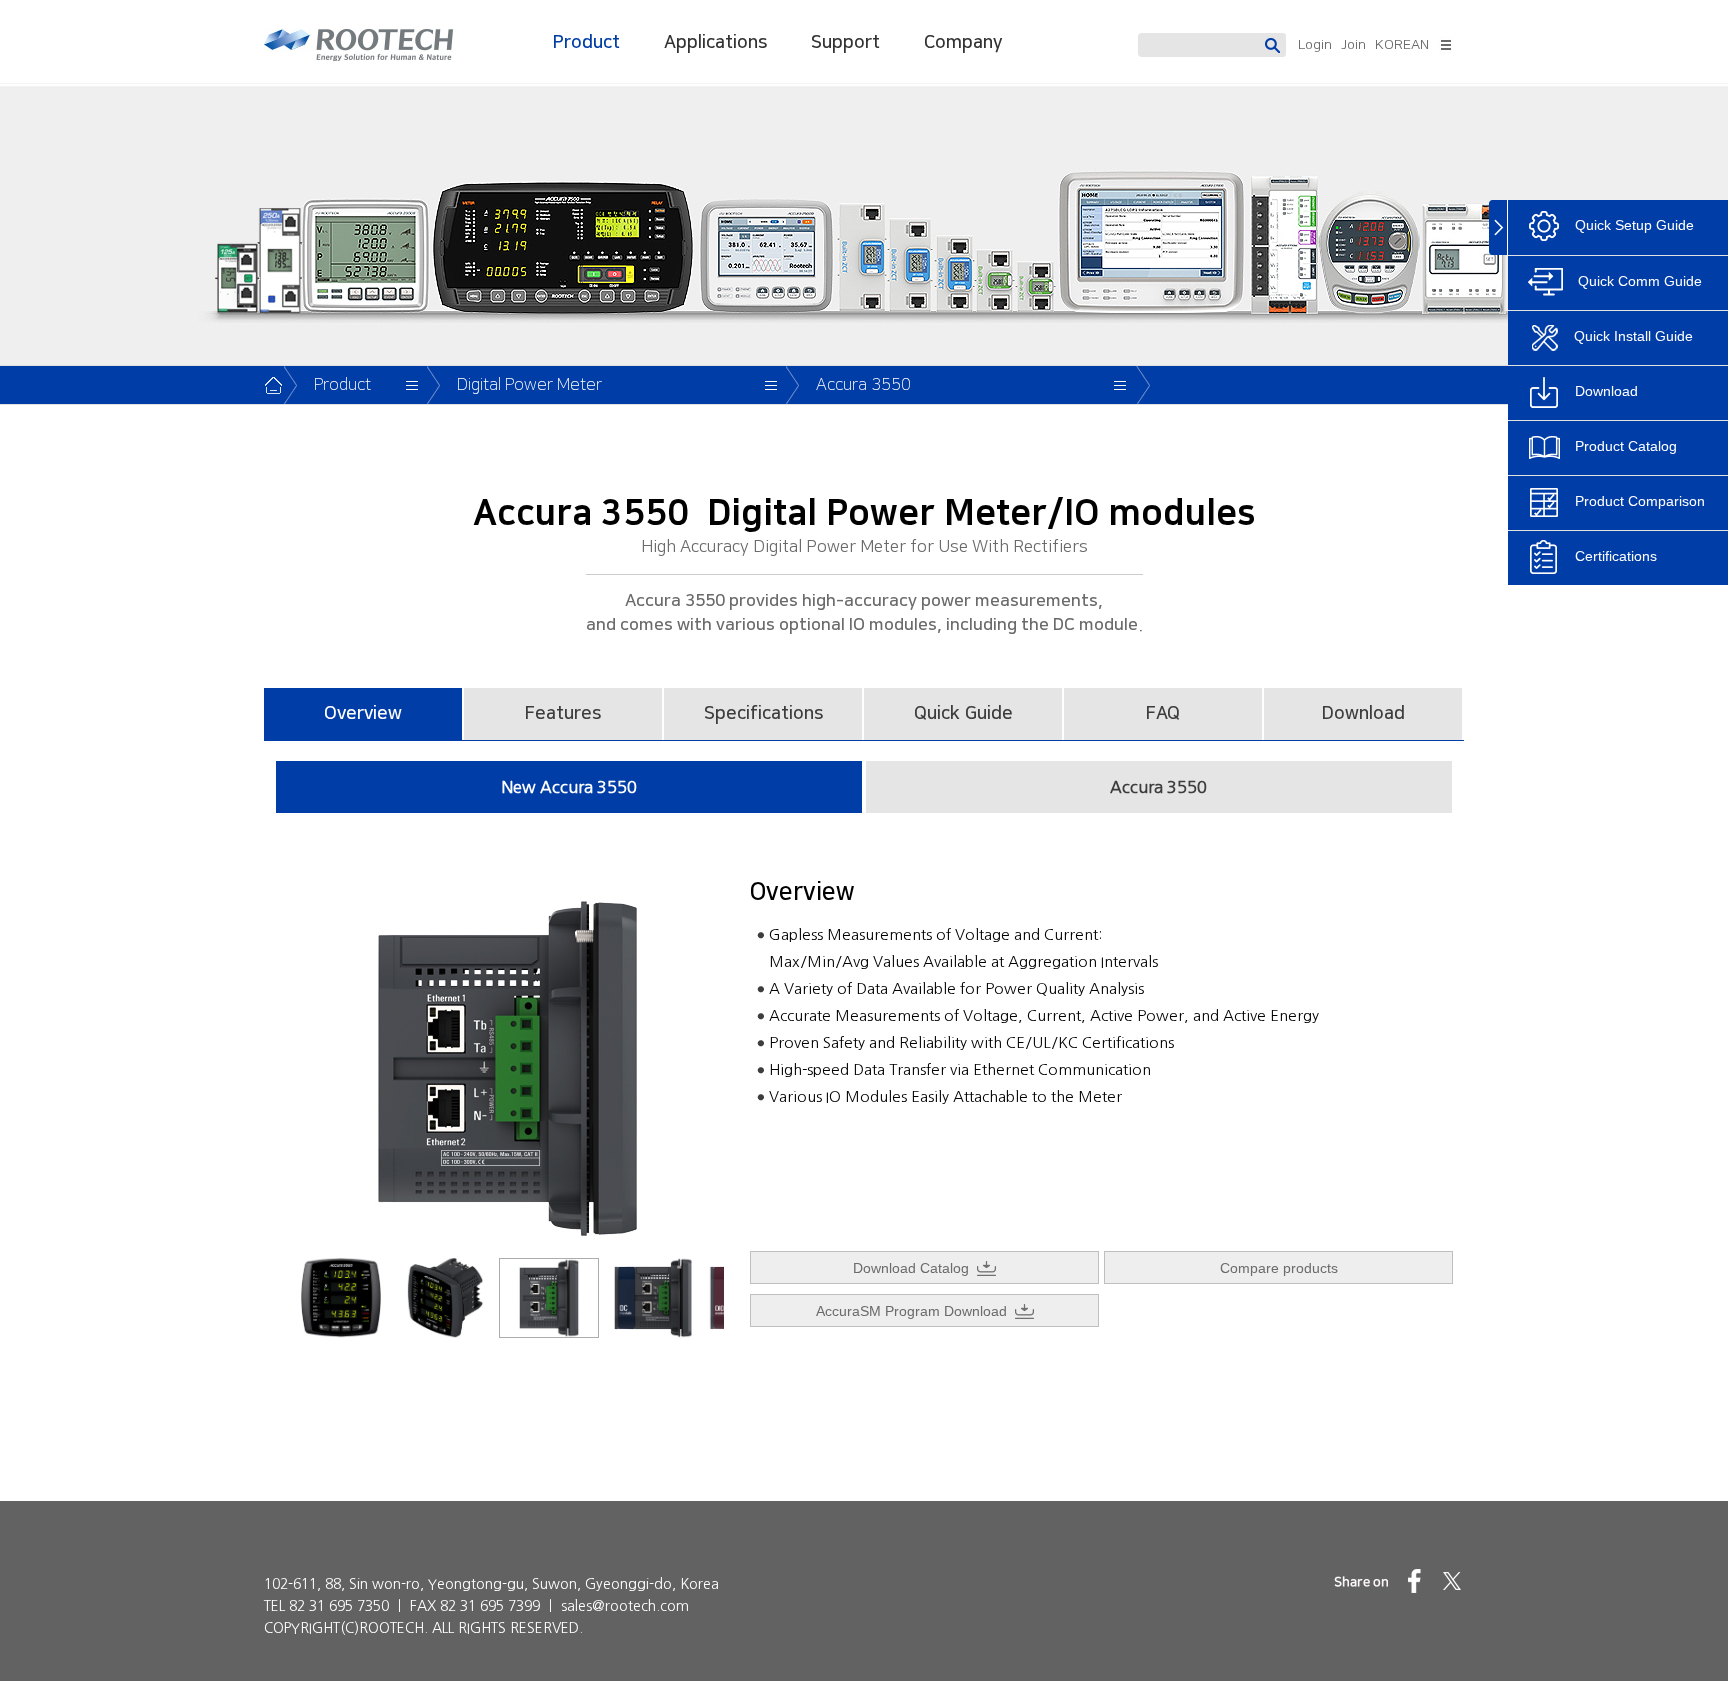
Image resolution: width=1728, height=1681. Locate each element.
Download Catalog (915, 1268)
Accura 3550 (863, 385)
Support (845, 43)
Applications (715, 43)
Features (563, 714)
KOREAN (1402, 45)
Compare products (1279, 1268)
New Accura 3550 (569, 787)
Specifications (763, 714)
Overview (363, 714)
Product (586, 43)
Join (1353, 45)
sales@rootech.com (625, 1606)
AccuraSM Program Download (915, 1311)
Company (963, 43)
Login (1315, 45)
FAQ (1163, 714)
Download (1363, 714)
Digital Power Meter (529, 385)
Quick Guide (963, 714)
